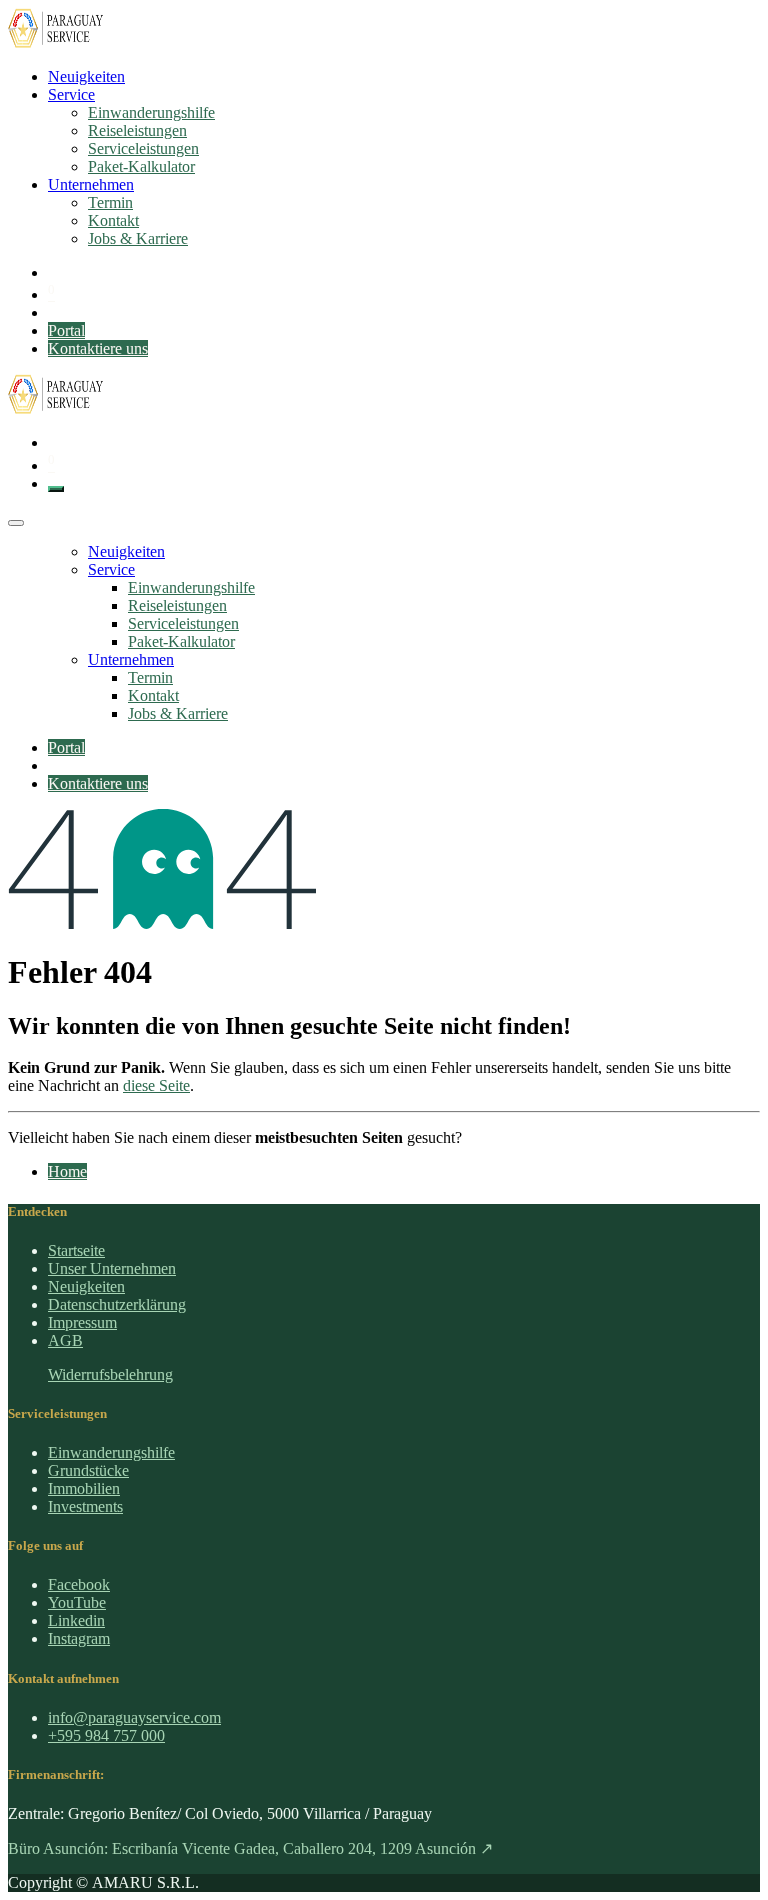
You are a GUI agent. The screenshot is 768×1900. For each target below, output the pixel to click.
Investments (85, 1506)
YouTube (77, 1602)
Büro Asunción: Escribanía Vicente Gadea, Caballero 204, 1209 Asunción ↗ (250, 1848)
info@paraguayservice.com (134, 1717)
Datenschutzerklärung (117, 1304)
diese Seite (156, 1085)
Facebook (79, 1584)
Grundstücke (88, 1470)
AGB (65, 1340)
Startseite (76, 1250)
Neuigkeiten (86, 1286)
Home (67, 1171)
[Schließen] (16, 523)
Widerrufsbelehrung (110, 1374)
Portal (66, 330)
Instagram (79, 1638)
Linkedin (76, 1620)
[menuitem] (86, 76)
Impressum (82, 1322)
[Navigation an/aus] (56, 489)
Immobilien (84, 1488)
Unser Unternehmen (112, 1268)
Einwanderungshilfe (111, 1452)
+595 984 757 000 (106, 1735)
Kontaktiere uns (98, 348)
